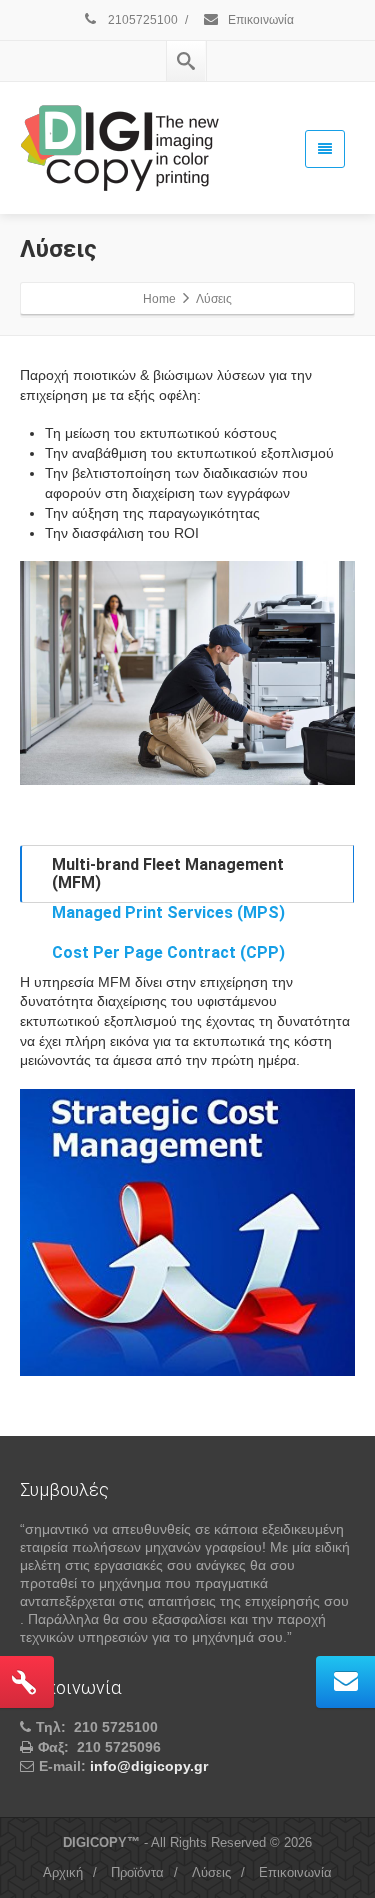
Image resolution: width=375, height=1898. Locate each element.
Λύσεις (211, 1872)
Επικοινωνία (259, 20)
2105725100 (141, 20)
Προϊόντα (137, 1872)
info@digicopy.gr (149, 1766)
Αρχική (63, 1872)
